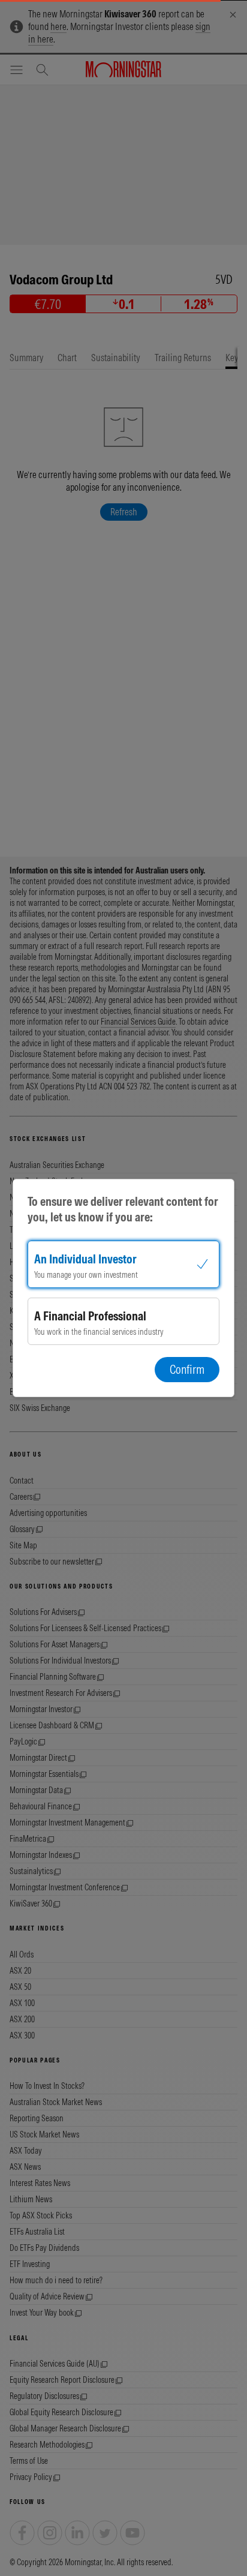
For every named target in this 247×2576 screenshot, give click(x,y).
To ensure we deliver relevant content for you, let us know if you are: (123, 1209)
